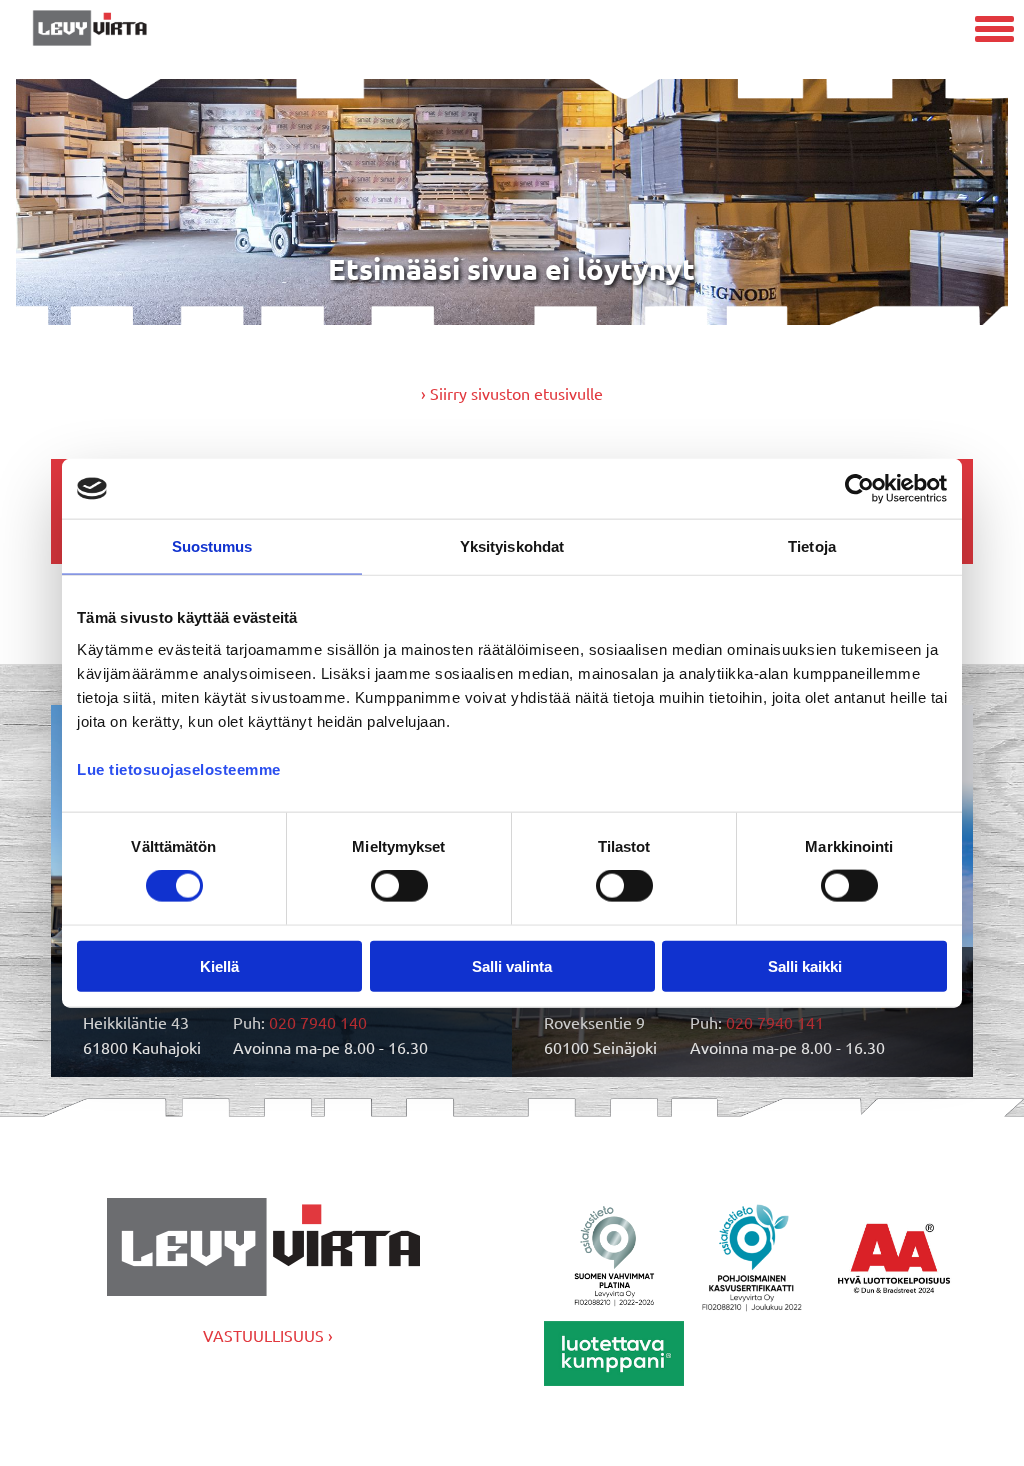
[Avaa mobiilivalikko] (994, 31)
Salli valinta (512, 965)
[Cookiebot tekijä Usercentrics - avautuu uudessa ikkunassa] (859, 489)
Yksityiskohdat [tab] (512, 546)
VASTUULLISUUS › (268, 1335)
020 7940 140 (318, 1022)
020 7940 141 (775, 1022)
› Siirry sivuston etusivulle (512, 393)
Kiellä (219, 965)
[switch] (399, 886)
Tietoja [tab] (812, 546)
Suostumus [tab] (212, 546)
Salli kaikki (805, 965)
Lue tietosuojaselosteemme (179, 768)
